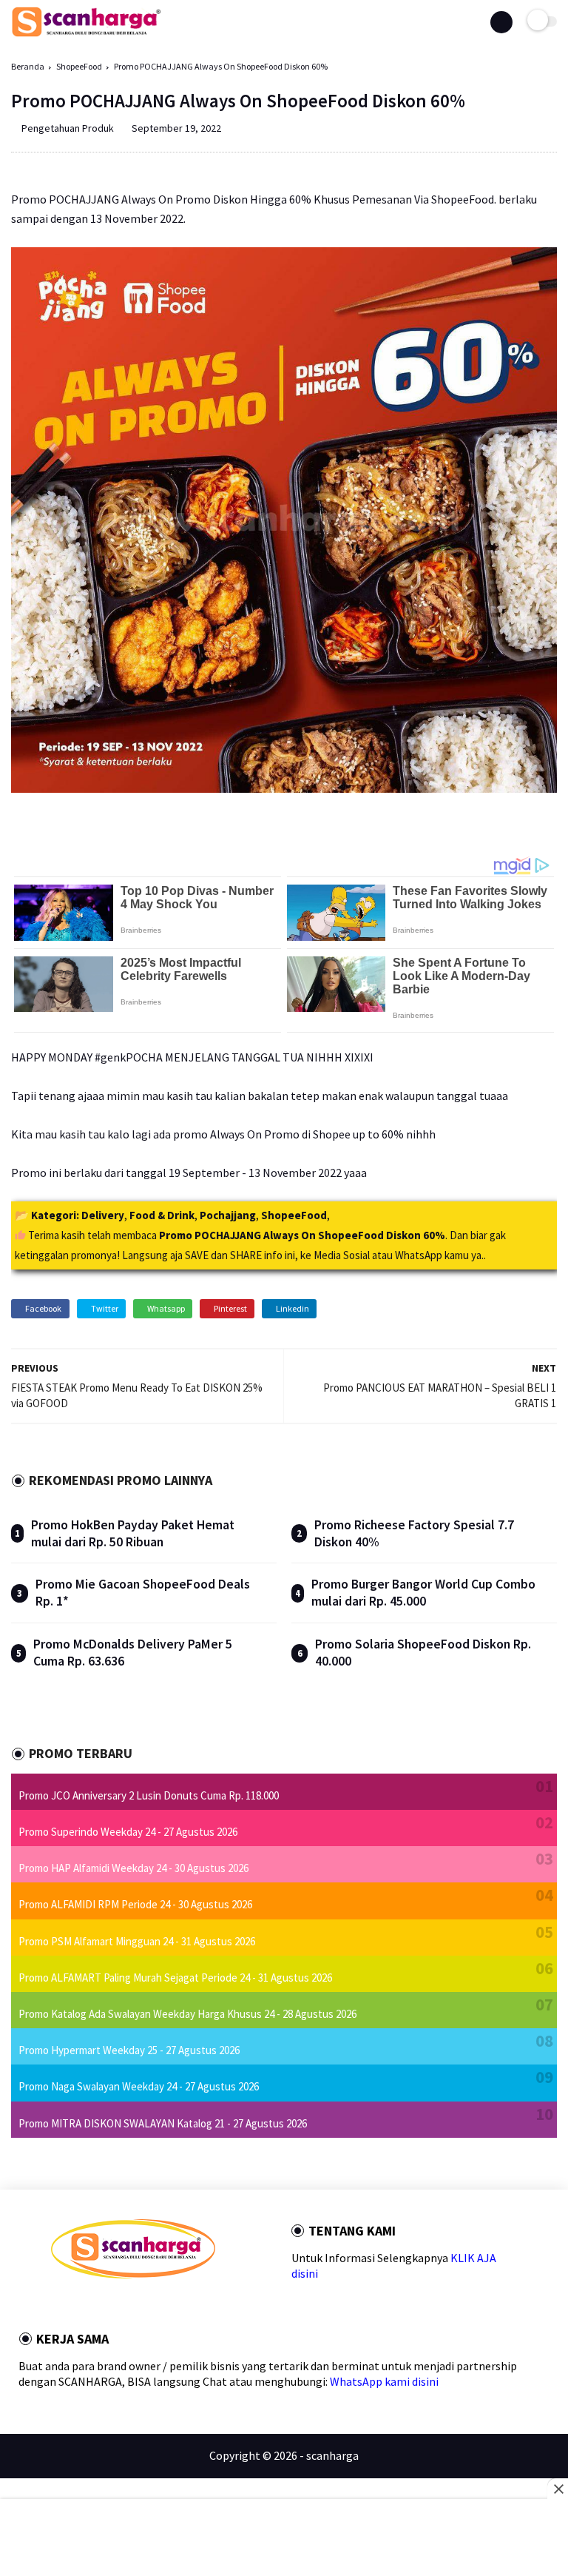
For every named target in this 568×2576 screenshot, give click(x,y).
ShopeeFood (79, 66)
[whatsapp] (95, 2305)
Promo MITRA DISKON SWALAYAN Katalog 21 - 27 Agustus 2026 (163, 2123)
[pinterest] (115, 2305)
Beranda (28, 66)
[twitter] (75, 2305)
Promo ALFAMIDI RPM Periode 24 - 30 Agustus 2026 (135, 1904)
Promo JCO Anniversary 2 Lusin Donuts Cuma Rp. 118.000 (149, 1795)
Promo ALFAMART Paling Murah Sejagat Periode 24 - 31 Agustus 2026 (175, 1978)
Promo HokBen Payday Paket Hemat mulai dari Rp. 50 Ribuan (133, 1533)
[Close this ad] (558, 2489)
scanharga (332, 2455)
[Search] (501, 22)
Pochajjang (228, 1215)
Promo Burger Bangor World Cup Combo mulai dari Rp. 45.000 (423, 1593)
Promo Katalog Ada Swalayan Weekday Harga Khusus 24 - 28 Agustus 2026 (187, 2014)
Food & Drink (162, 1215)
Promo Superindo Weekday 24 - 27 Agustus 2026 (128, 1832)
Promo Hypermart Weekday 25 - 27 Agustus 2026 (129, 2050)
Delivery (103, 1215)
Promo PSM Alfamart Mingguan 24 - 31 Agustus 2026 (137, 1941)
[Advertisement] (284, 2539)
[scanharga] (86, 34)
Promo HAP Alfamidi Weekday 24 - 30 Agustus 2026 (133, 1868)
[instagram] (135, 2305)
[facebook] (55, 2305)
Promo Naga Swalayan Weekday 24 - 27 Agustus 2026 (139, 2086)
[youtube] (155, 2305)
